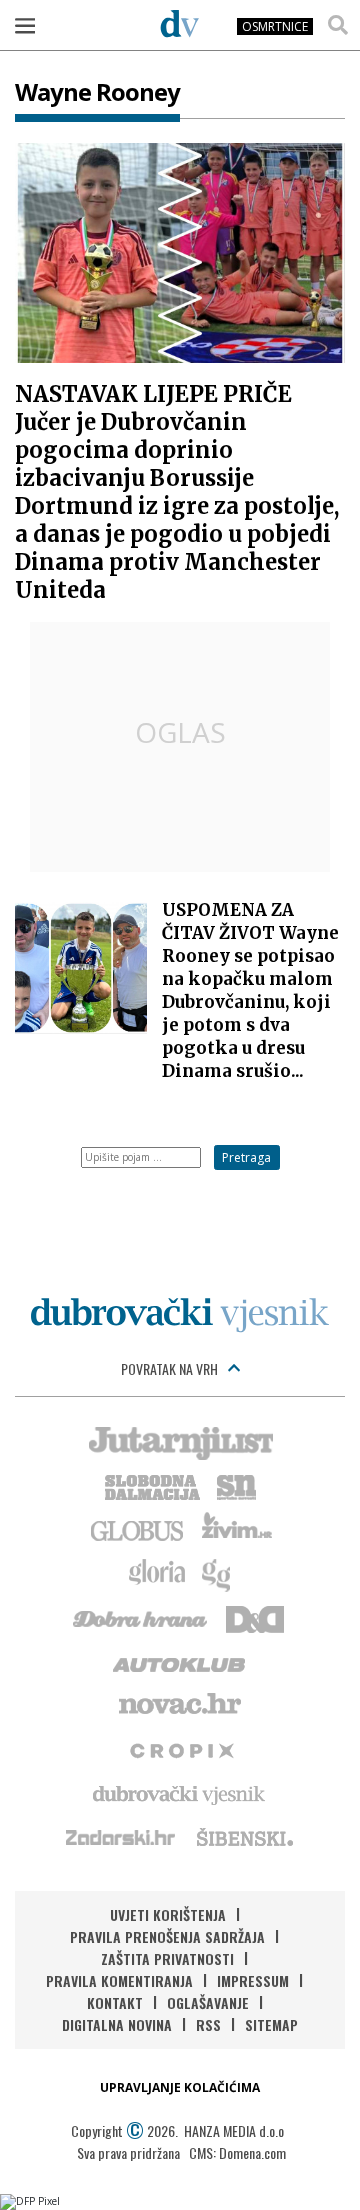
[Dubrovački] (180, 23)
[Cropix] (180, 1749)
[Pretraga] (338, 25)
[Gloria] (156, 1573)
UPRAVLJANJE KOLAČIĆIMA (180, 2087)
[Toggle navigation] (25, 25)
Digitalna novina (117, 2024)
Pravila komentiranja (119, 1980)
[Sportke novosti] (237, 1485)
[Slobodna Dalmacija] (151, 1485)
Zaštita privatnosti (167, 1958)
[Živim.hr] (237, 1529)
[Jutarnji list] (180, 1441)
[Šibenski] (244, 1837)
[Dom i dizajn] (255, 1617)
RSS (208, 2024)
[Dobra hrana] (141, 1617)
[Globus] (138, 1529)
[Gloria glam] (217, 1573)
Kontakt (115, 2002)
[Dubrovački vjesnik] (180, 1793)
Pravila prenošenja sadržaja (167, 1936)
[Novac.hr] (180, 1705)
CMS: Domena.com (237, 2152)
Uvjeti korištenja (168, 1914)
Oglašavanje (208, 2002)
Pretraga (246, 1157)
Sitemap (271, 2024)
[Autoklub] (180, 1661)
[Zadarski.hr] (121, 1837)
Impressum (253, 1980)
